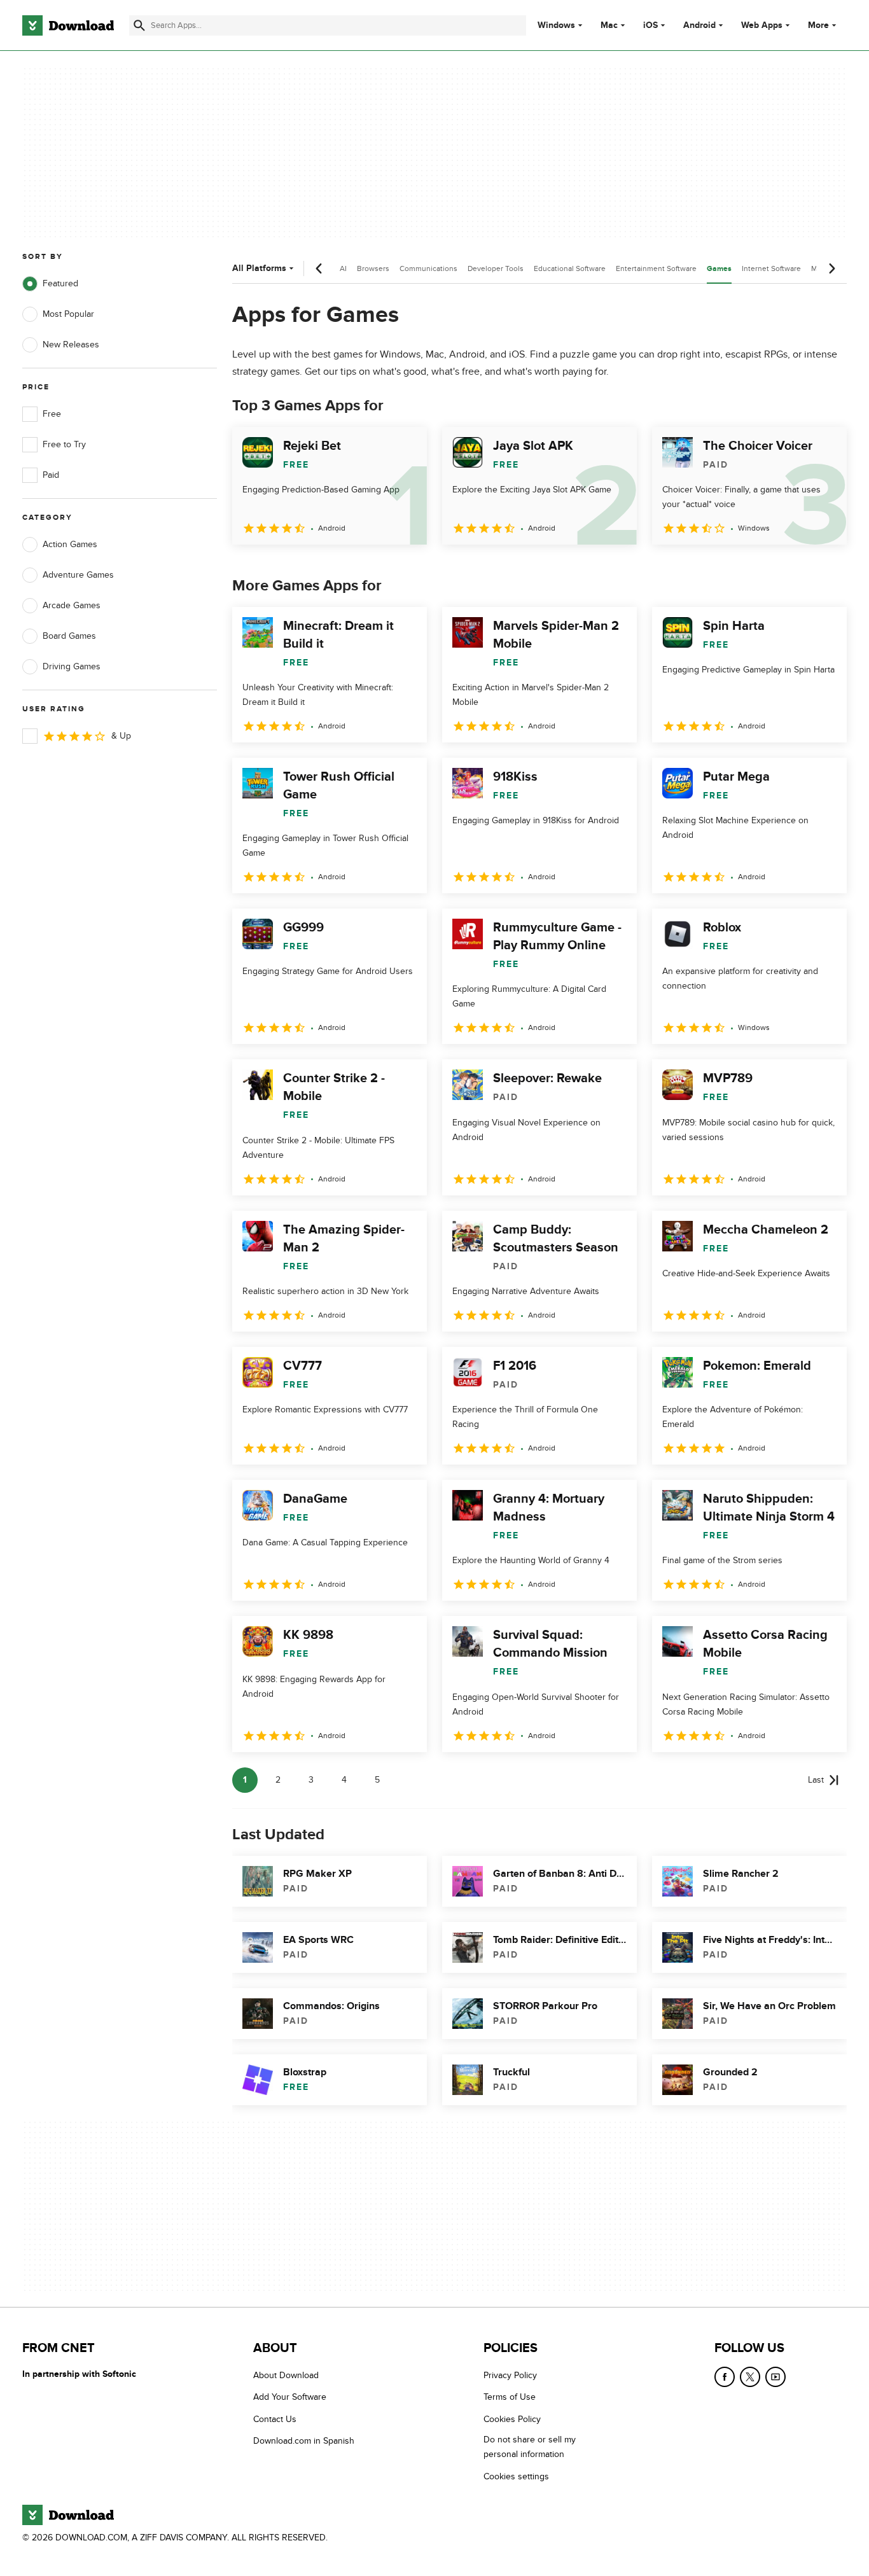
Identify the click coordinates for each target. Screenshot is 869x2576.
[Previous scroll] (319, 268)
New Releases (71, 345)
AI (343, 268)
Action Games (70, 544)
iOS (650, 25)
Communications (428, 268)
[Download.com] (68, 25)
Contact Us (275, 2419)
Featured (60, 283)
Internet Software (771, 268)
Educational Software (570, 268)
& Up (121, 736)
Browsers (373, 268)
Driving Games (72, 666)
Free (52, 414)
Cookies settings (516, 2476)
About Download (286, 2375)
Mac (609, 25)
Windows (556, 25)
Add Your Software (290, 2398)
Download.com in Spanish (304, 2441)
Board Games (69, 636)
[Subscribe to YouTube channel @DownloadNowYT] (775, 2377)
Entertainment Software (656, 268)
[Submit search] (139, 25)
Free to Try (64, 444)
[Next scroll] (831, 268)
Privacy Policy (510, 2375)
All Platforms (259, 268)
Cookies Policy (512, 2419)
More (818, 25)
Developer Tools (496, 268)
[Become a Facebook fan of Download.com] (725, 2377)
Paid (51, 475)
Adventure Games (78, 575)
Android (699, 25)
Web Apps (762, 25)
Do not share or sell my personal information (530, 2447)
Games (719, 269)
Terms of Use (510, 2398)
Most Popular (68, 314)
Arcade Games (72, 605)
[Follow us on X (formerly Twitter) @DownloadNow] (750, 2377)
